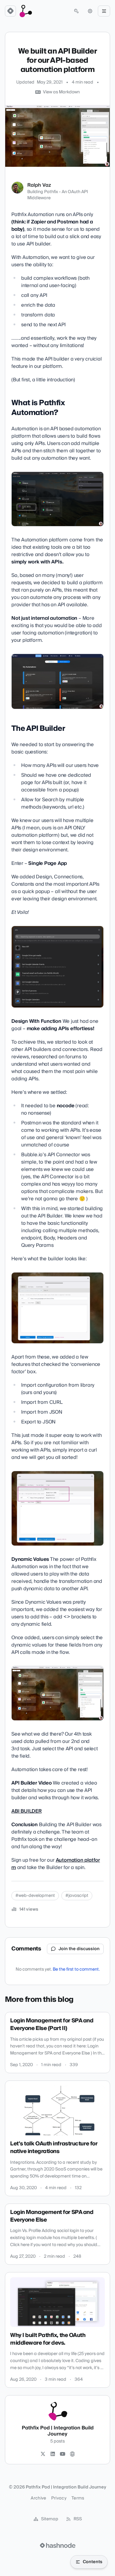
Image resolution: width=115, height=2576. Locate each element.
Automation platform (56, 1864)
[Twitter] (43, 2454)
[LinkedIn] (53, 2454)
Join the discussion (79, 1949)
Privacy (59, 2498)
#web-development (35, 1896)
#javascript (77, 1896)
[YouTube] (63, 2454)
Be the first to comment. (76, 1969)
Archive (38, 2498)
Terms (78, 2498)
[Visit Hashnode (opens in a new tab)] (58, 2545)
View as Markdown (61, 92)
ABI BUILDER (27, 1811)
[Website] (72, 2454)
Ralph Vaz (39, 185)
